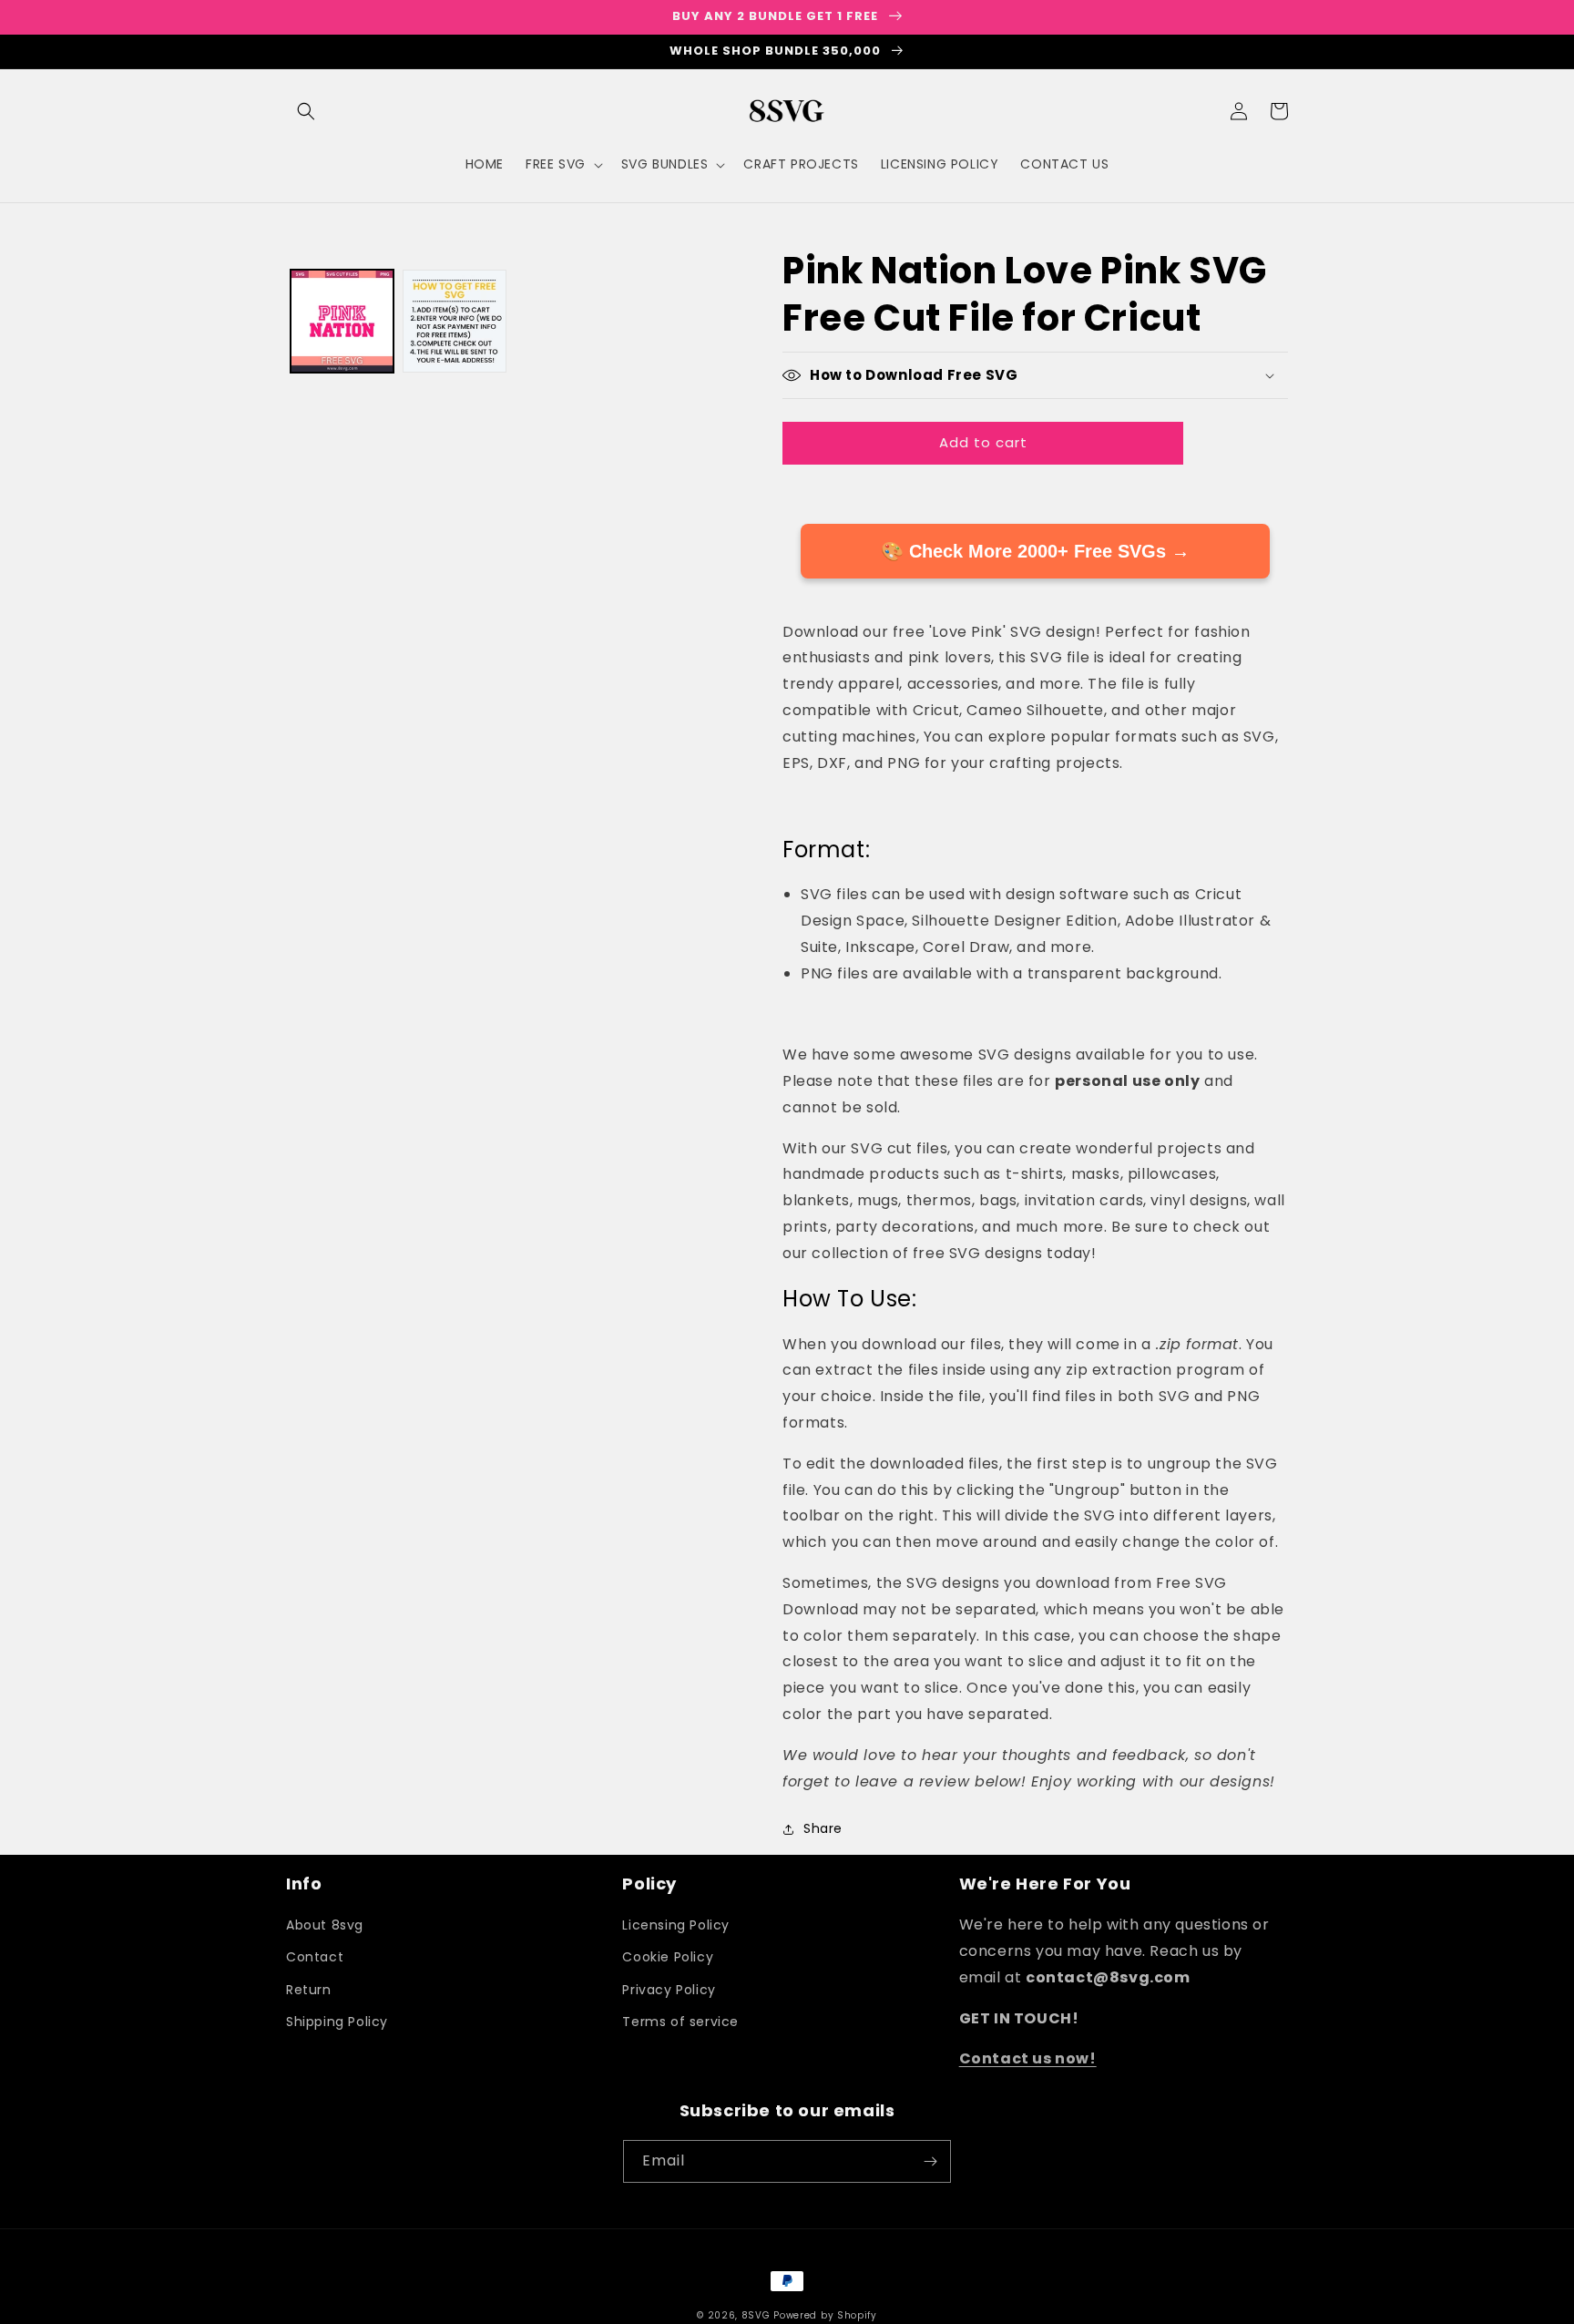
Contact (315, 1957)
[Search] (306, 111)
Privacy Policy (669, 1990)
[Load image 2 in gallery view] (454, 321)
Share (823, 1828)
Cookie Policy (668, 1957)
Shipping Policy (337, 2022)
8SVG (758, 2315)
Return (309, 1990)
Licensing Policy (676, 1925)
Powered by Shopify (825, 2315)
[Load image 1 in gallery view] (342, 321)
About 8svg (325, 1925)
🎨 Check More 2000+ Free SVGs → (1035, 551)
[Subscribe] (930, 2161)
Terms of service (680, 2022)
